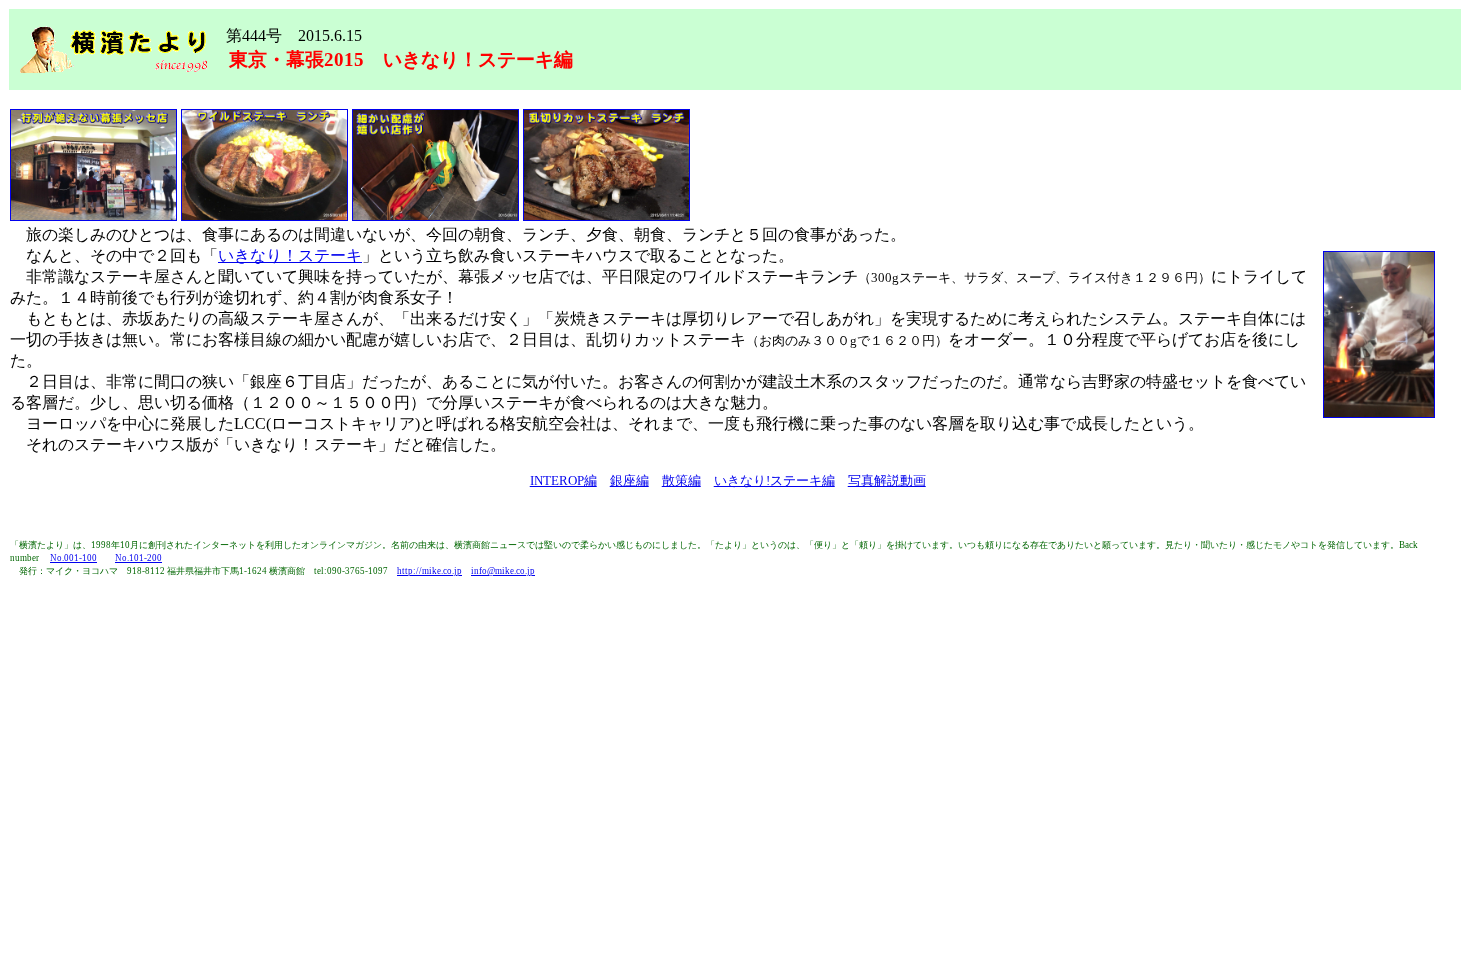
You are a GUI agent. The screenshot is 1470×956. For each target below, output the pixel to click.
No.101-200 (138, 558)
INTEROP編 (563, 480)
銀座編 (629, 480)
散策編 (681, 480)
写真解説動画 (887, 480)
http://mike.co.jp (429, 571)
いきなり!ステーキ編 (774, 480)
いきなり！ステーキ (290, 255)
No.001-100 (73, 558)
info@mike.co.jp (503, 571)
